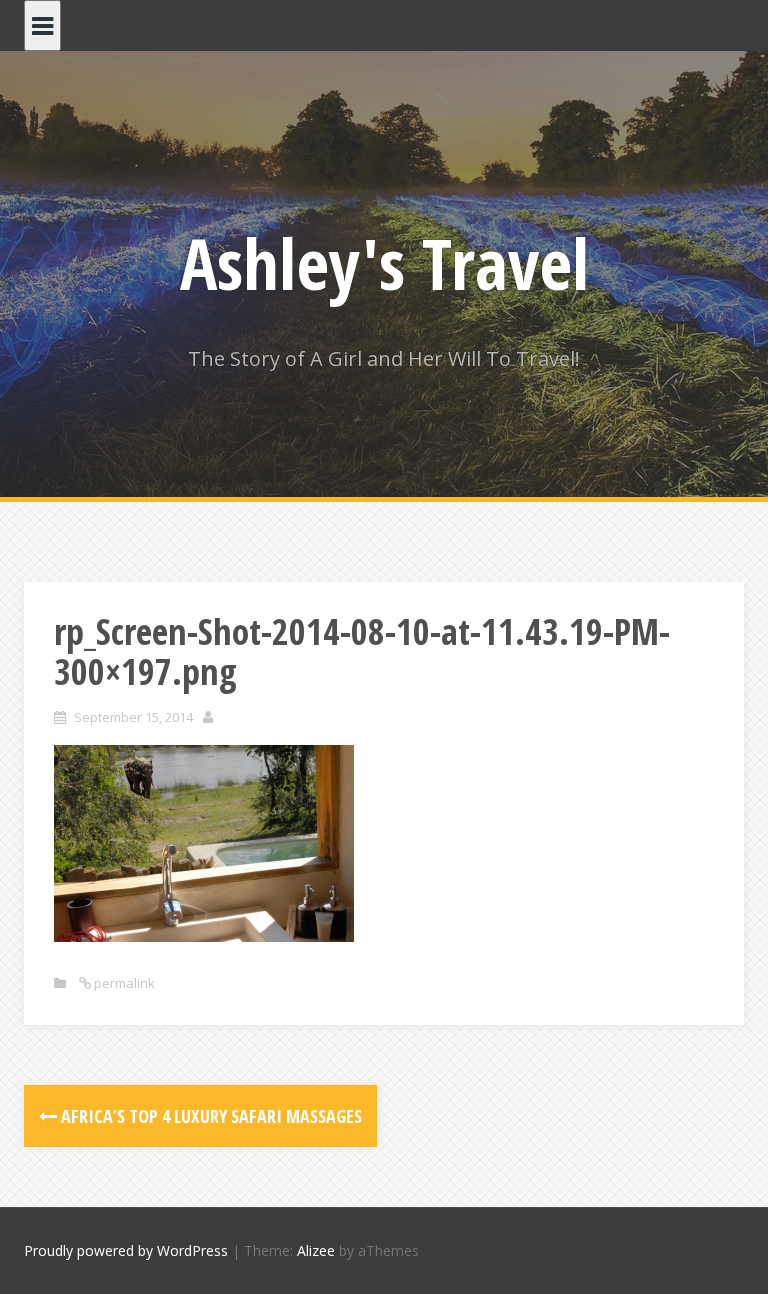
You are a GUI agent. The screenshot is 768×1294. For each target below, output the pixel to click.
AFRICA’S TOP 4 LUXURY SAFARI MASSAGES (209, 1116)
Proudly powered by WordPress (126, 1250)
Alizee (316, 1250)
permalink (123, 983)
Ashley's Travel (384, 263)
